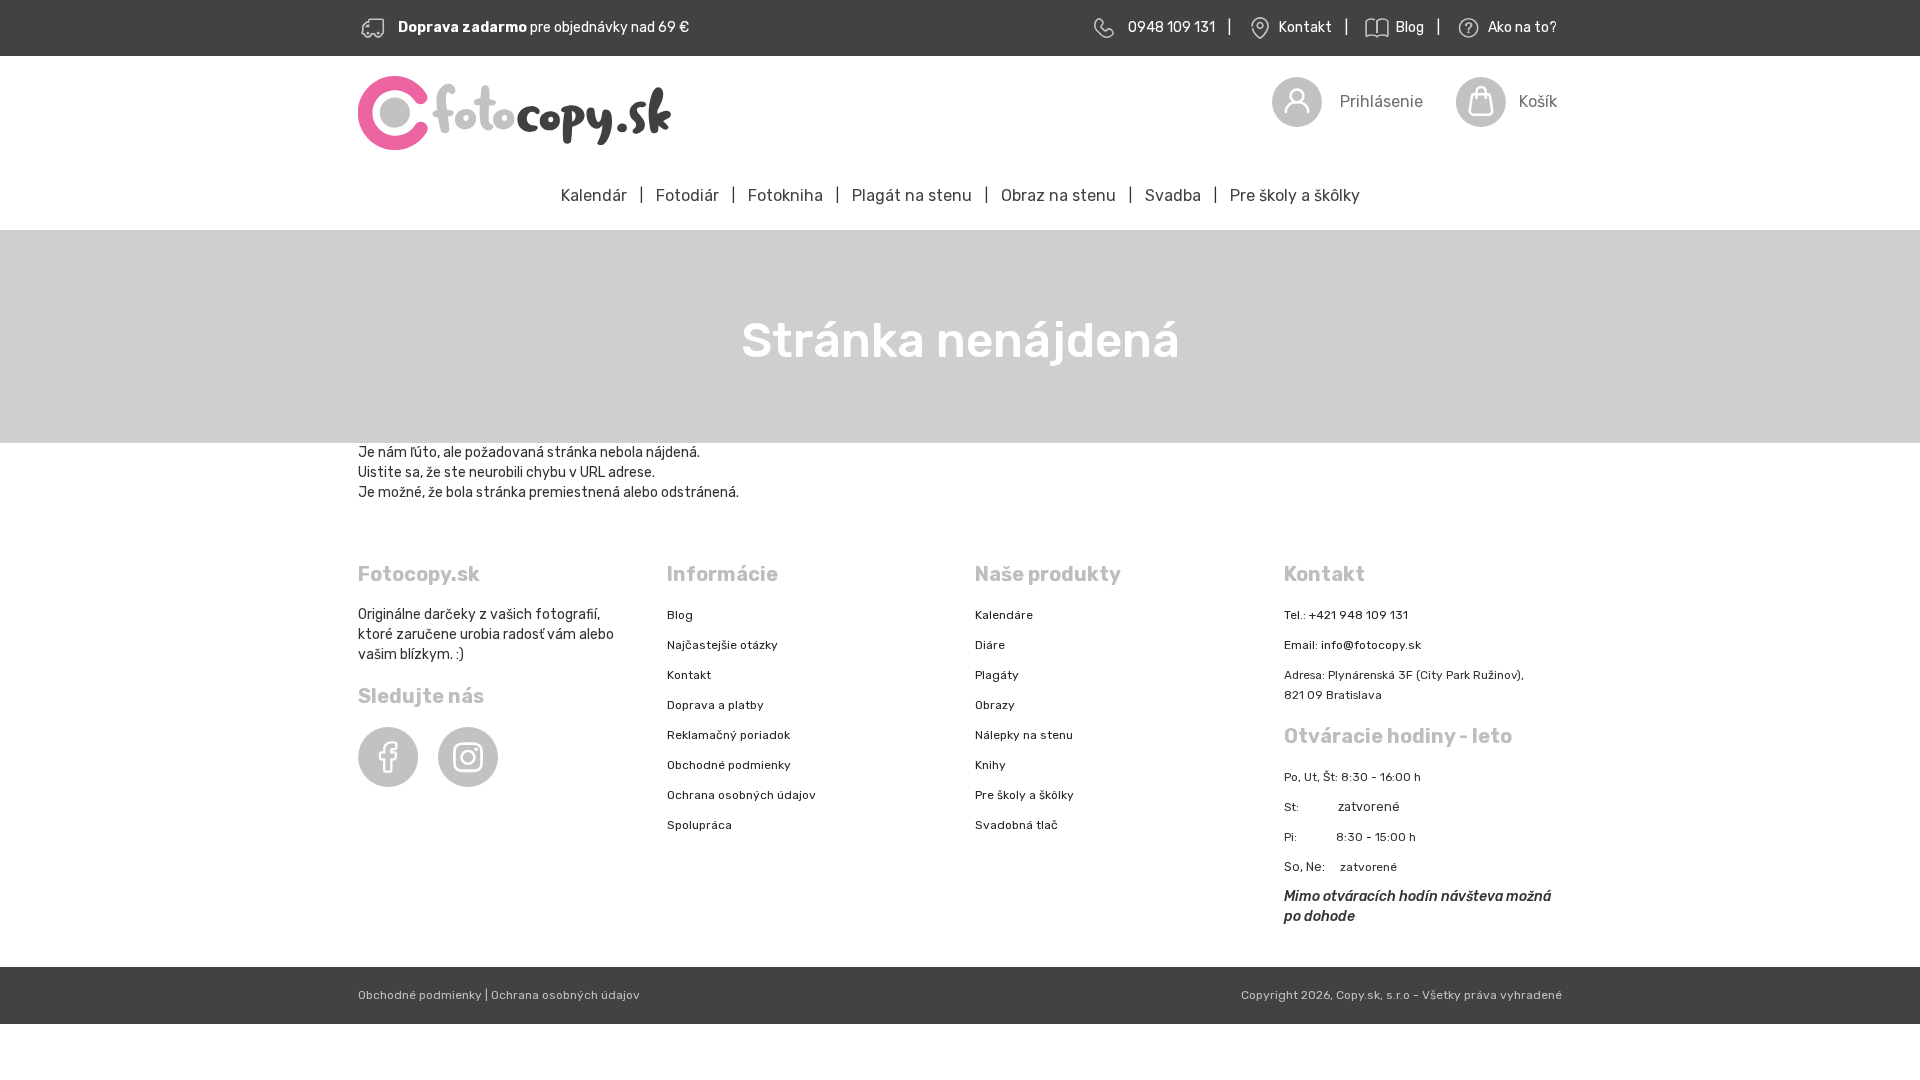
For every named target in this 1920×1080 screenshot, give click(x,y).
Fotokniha (785, 195)
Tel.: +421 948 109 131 (1346, 615)
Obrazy (995, 705)
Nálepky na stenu (1024, 735)
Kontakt (1304, 27)
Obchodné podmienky (729, 765)
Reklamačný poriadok (728, 735)
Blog (1408, 27)
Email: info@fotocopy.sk (1352, 645)
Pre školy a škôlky (1295, 195)
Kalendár (594, 195)
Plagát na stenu (912, 195)
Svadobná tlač (1016, 825)
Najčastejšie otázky (722, 645)
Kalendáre (1004, 615)
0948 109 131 (1171, 27)
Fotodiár (687, 195)
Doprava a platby (715, 705)
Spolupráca (699, 825)
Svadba (1173, 195)
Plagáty (997, 675)
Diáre (990, 645)
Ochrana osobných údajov (741, 795)
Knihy (990, 765)
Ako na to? (1521, 27)
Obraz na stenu (1058, 195)
